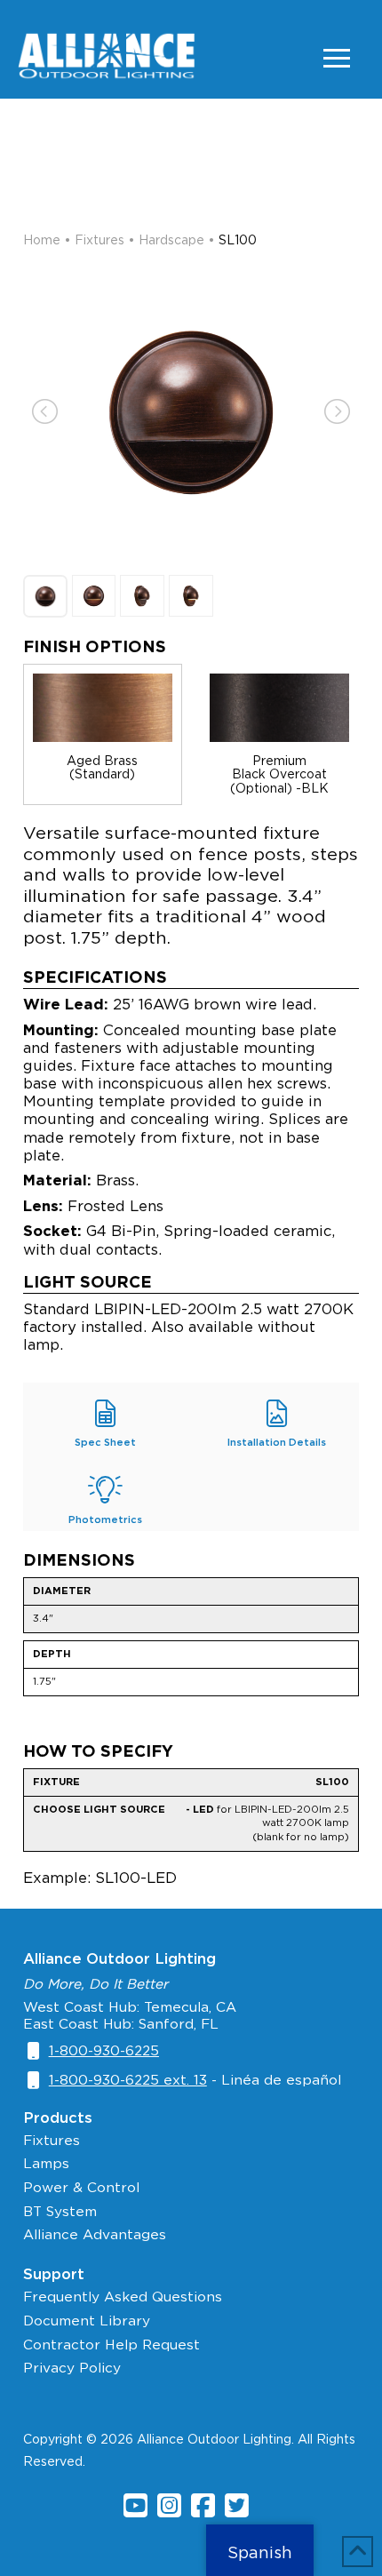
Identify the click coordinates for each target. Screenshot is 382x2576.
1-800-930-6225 (104, 2050)
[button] (337, 58)
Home (42, 240)
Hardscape (171, 240)
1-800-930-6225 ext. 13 (128, 2080)
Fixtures (99, 240)
